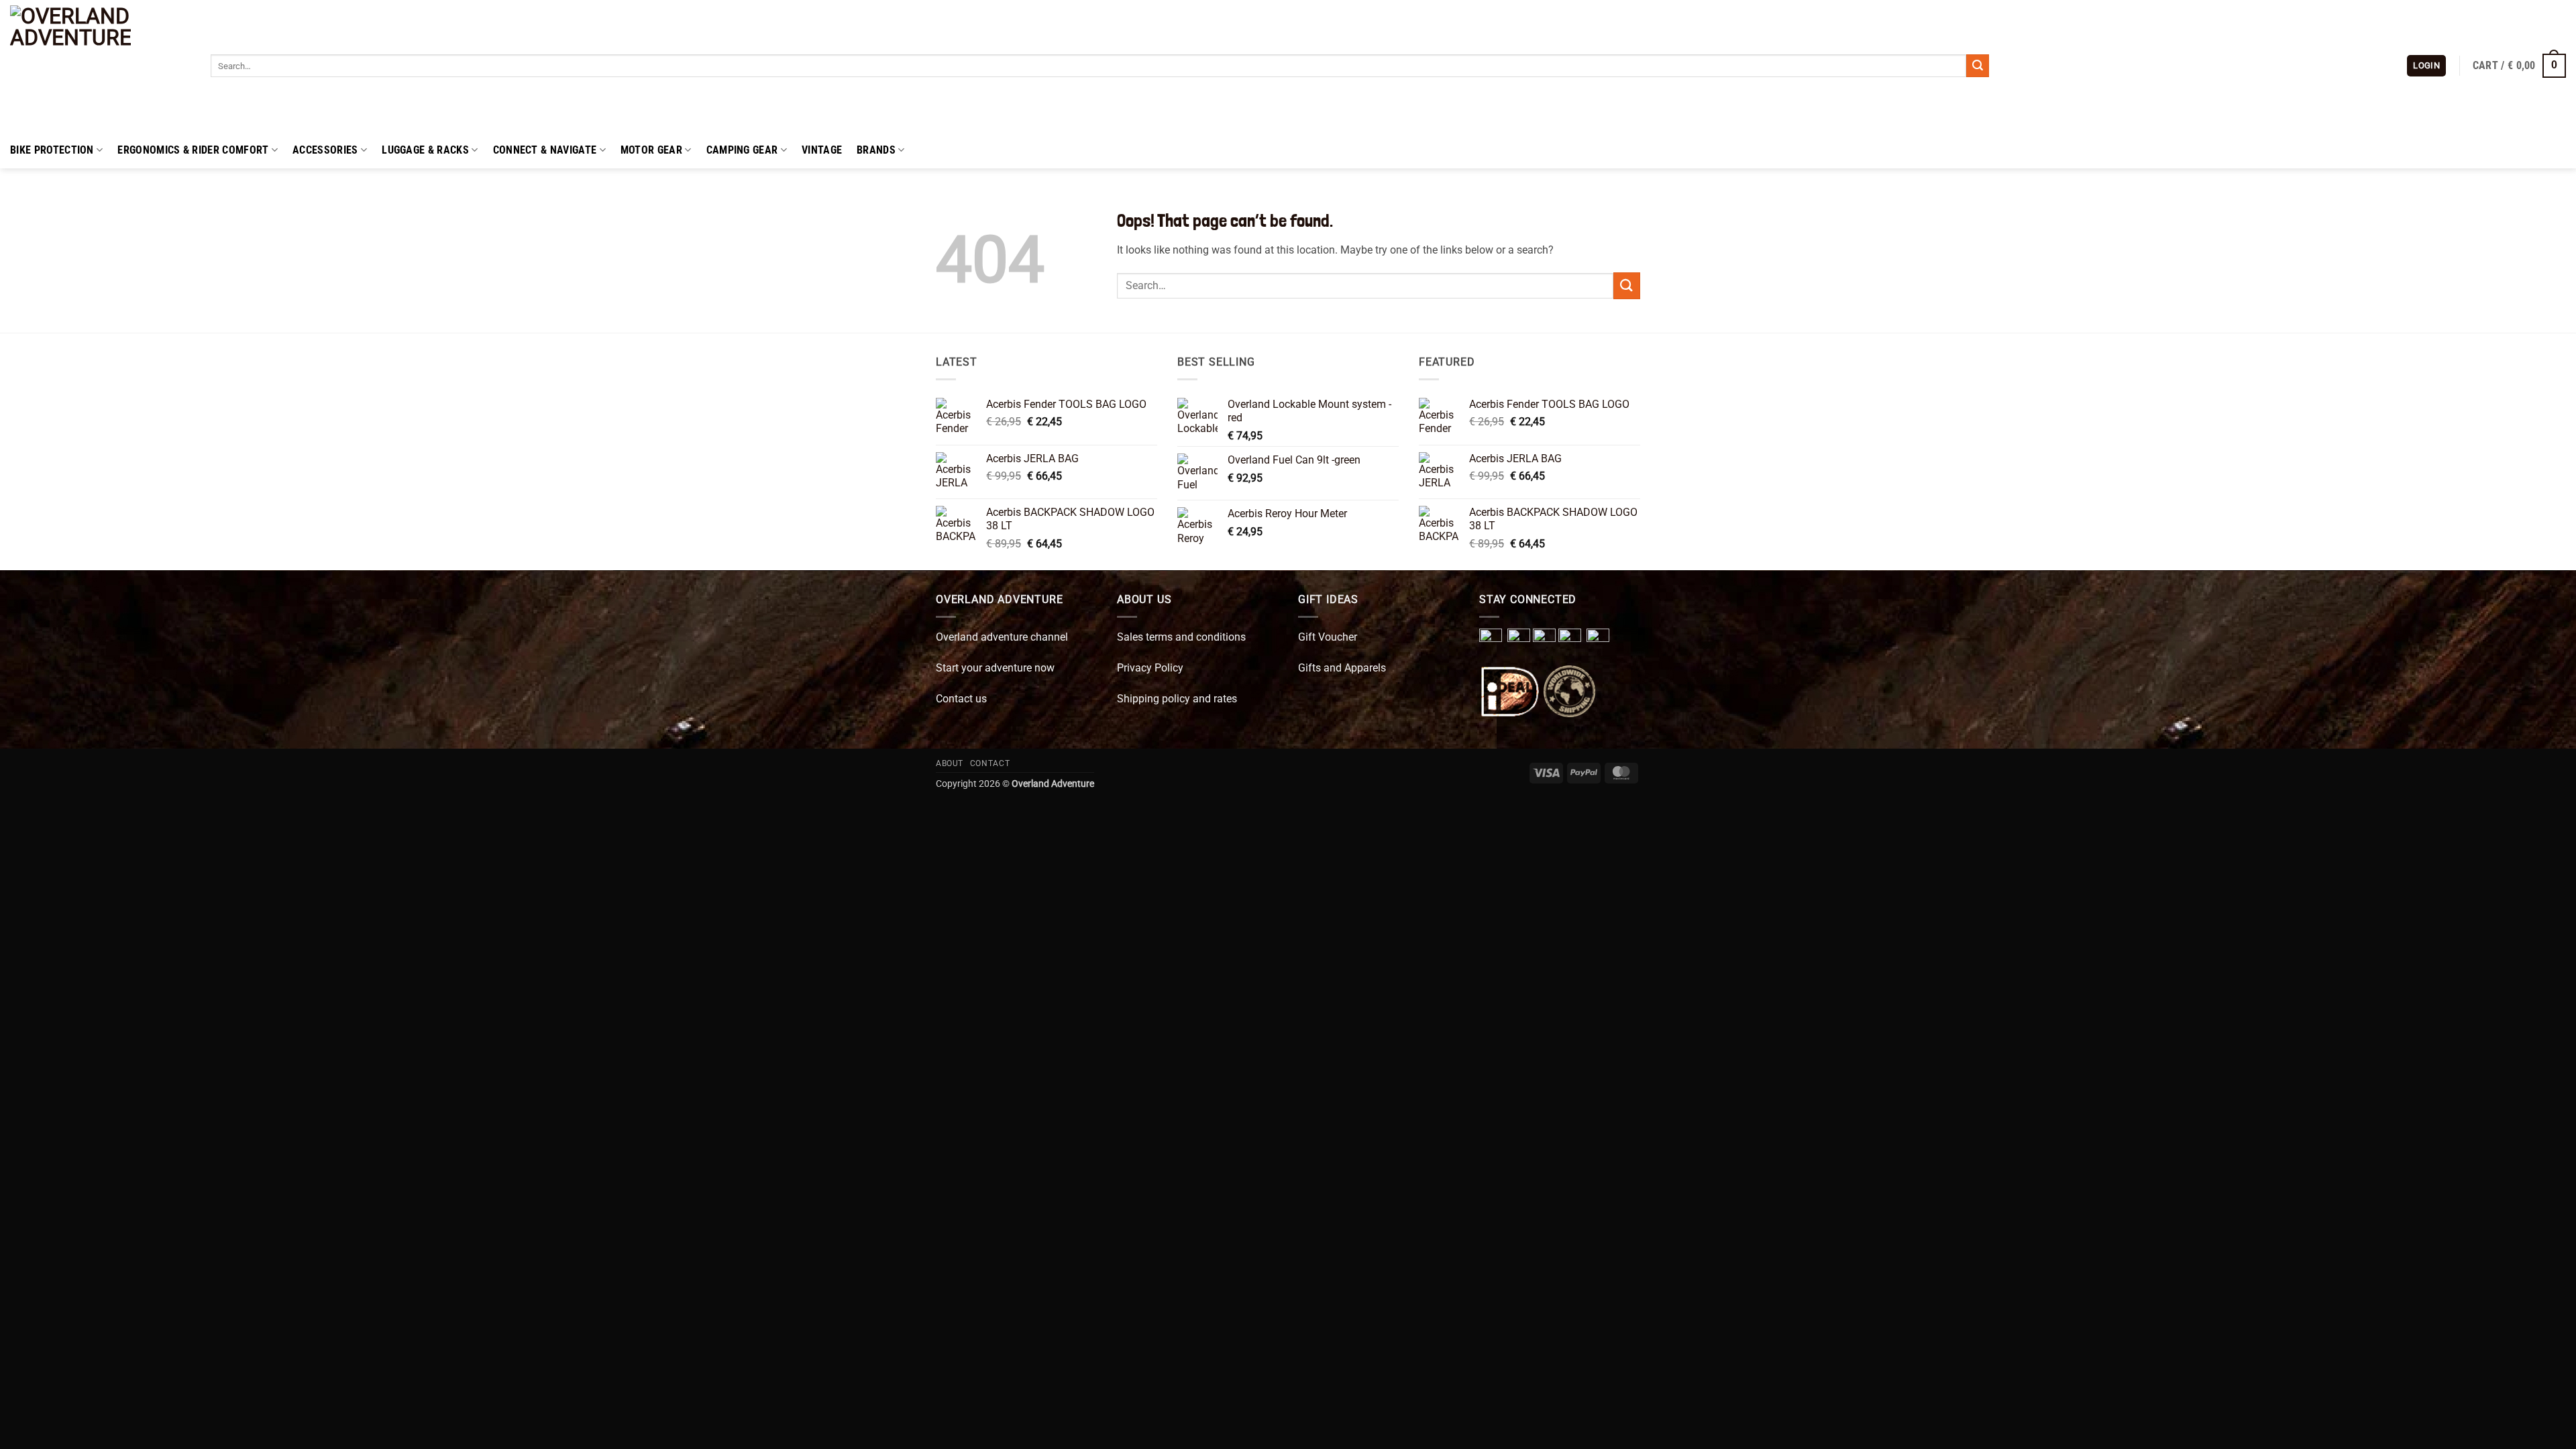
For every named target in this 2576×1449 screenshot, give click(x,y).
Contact (990, 763)
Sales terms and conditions (1181, 637)
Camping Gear (742, 150)
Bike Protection (52, 150)
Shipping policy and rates (1177, 699)
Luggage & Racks (425, 150)
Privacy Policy (1150, 668)
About (950, 763)
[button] (2426, 66)
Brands (876, 150)
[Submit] (1978, 66)
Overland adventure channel (1002, 637)
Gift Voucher (1328, 637)
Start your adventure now (995, 668)
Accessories (325, 150)
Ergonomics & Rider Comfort (193, 150)
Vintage (822, 150)
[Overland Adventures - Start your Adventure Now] (100, 66)
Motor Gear (651, 150)
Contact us (961, 699)
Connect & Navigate (545, 150)
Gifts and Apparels (1342, 668)
